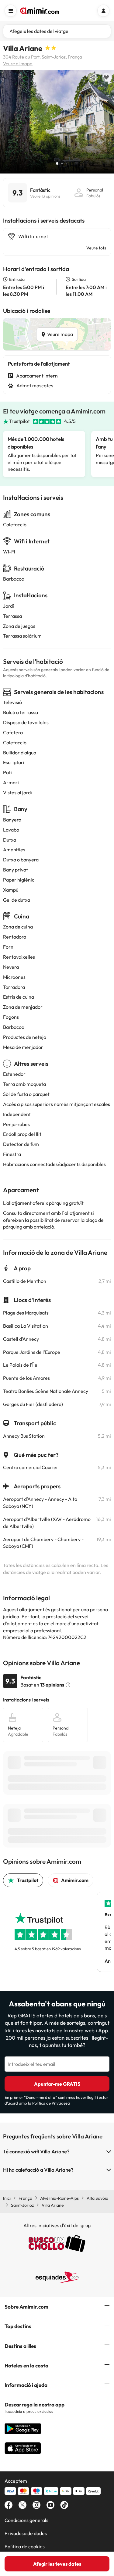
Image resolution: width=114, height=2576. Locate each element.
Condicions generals (26, 2520)
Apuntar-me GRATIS (57, 2084)
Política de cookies (25, 2546)
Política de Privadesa (51, 2103)
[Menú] (11, 11)
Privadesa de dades (26, 2533)
